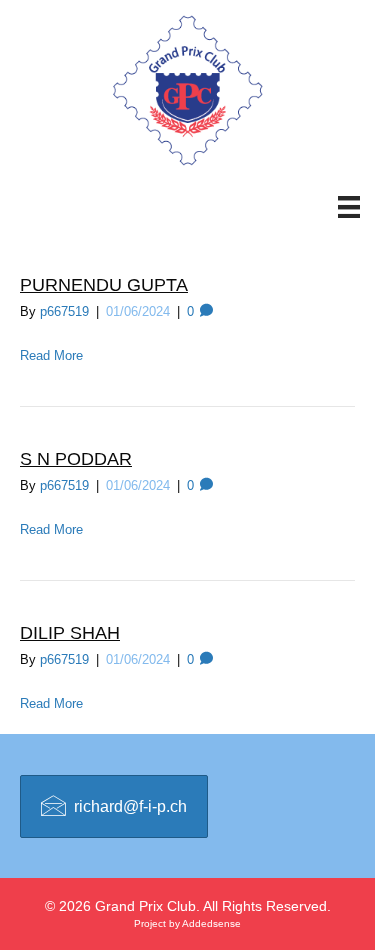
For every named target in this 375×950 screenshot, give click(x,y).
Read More (51, 355)
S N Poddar (76, 459)
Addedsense (211, 923)
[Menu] (339, 207)
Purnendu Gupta (104, 285)
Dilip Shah (70, 633)
